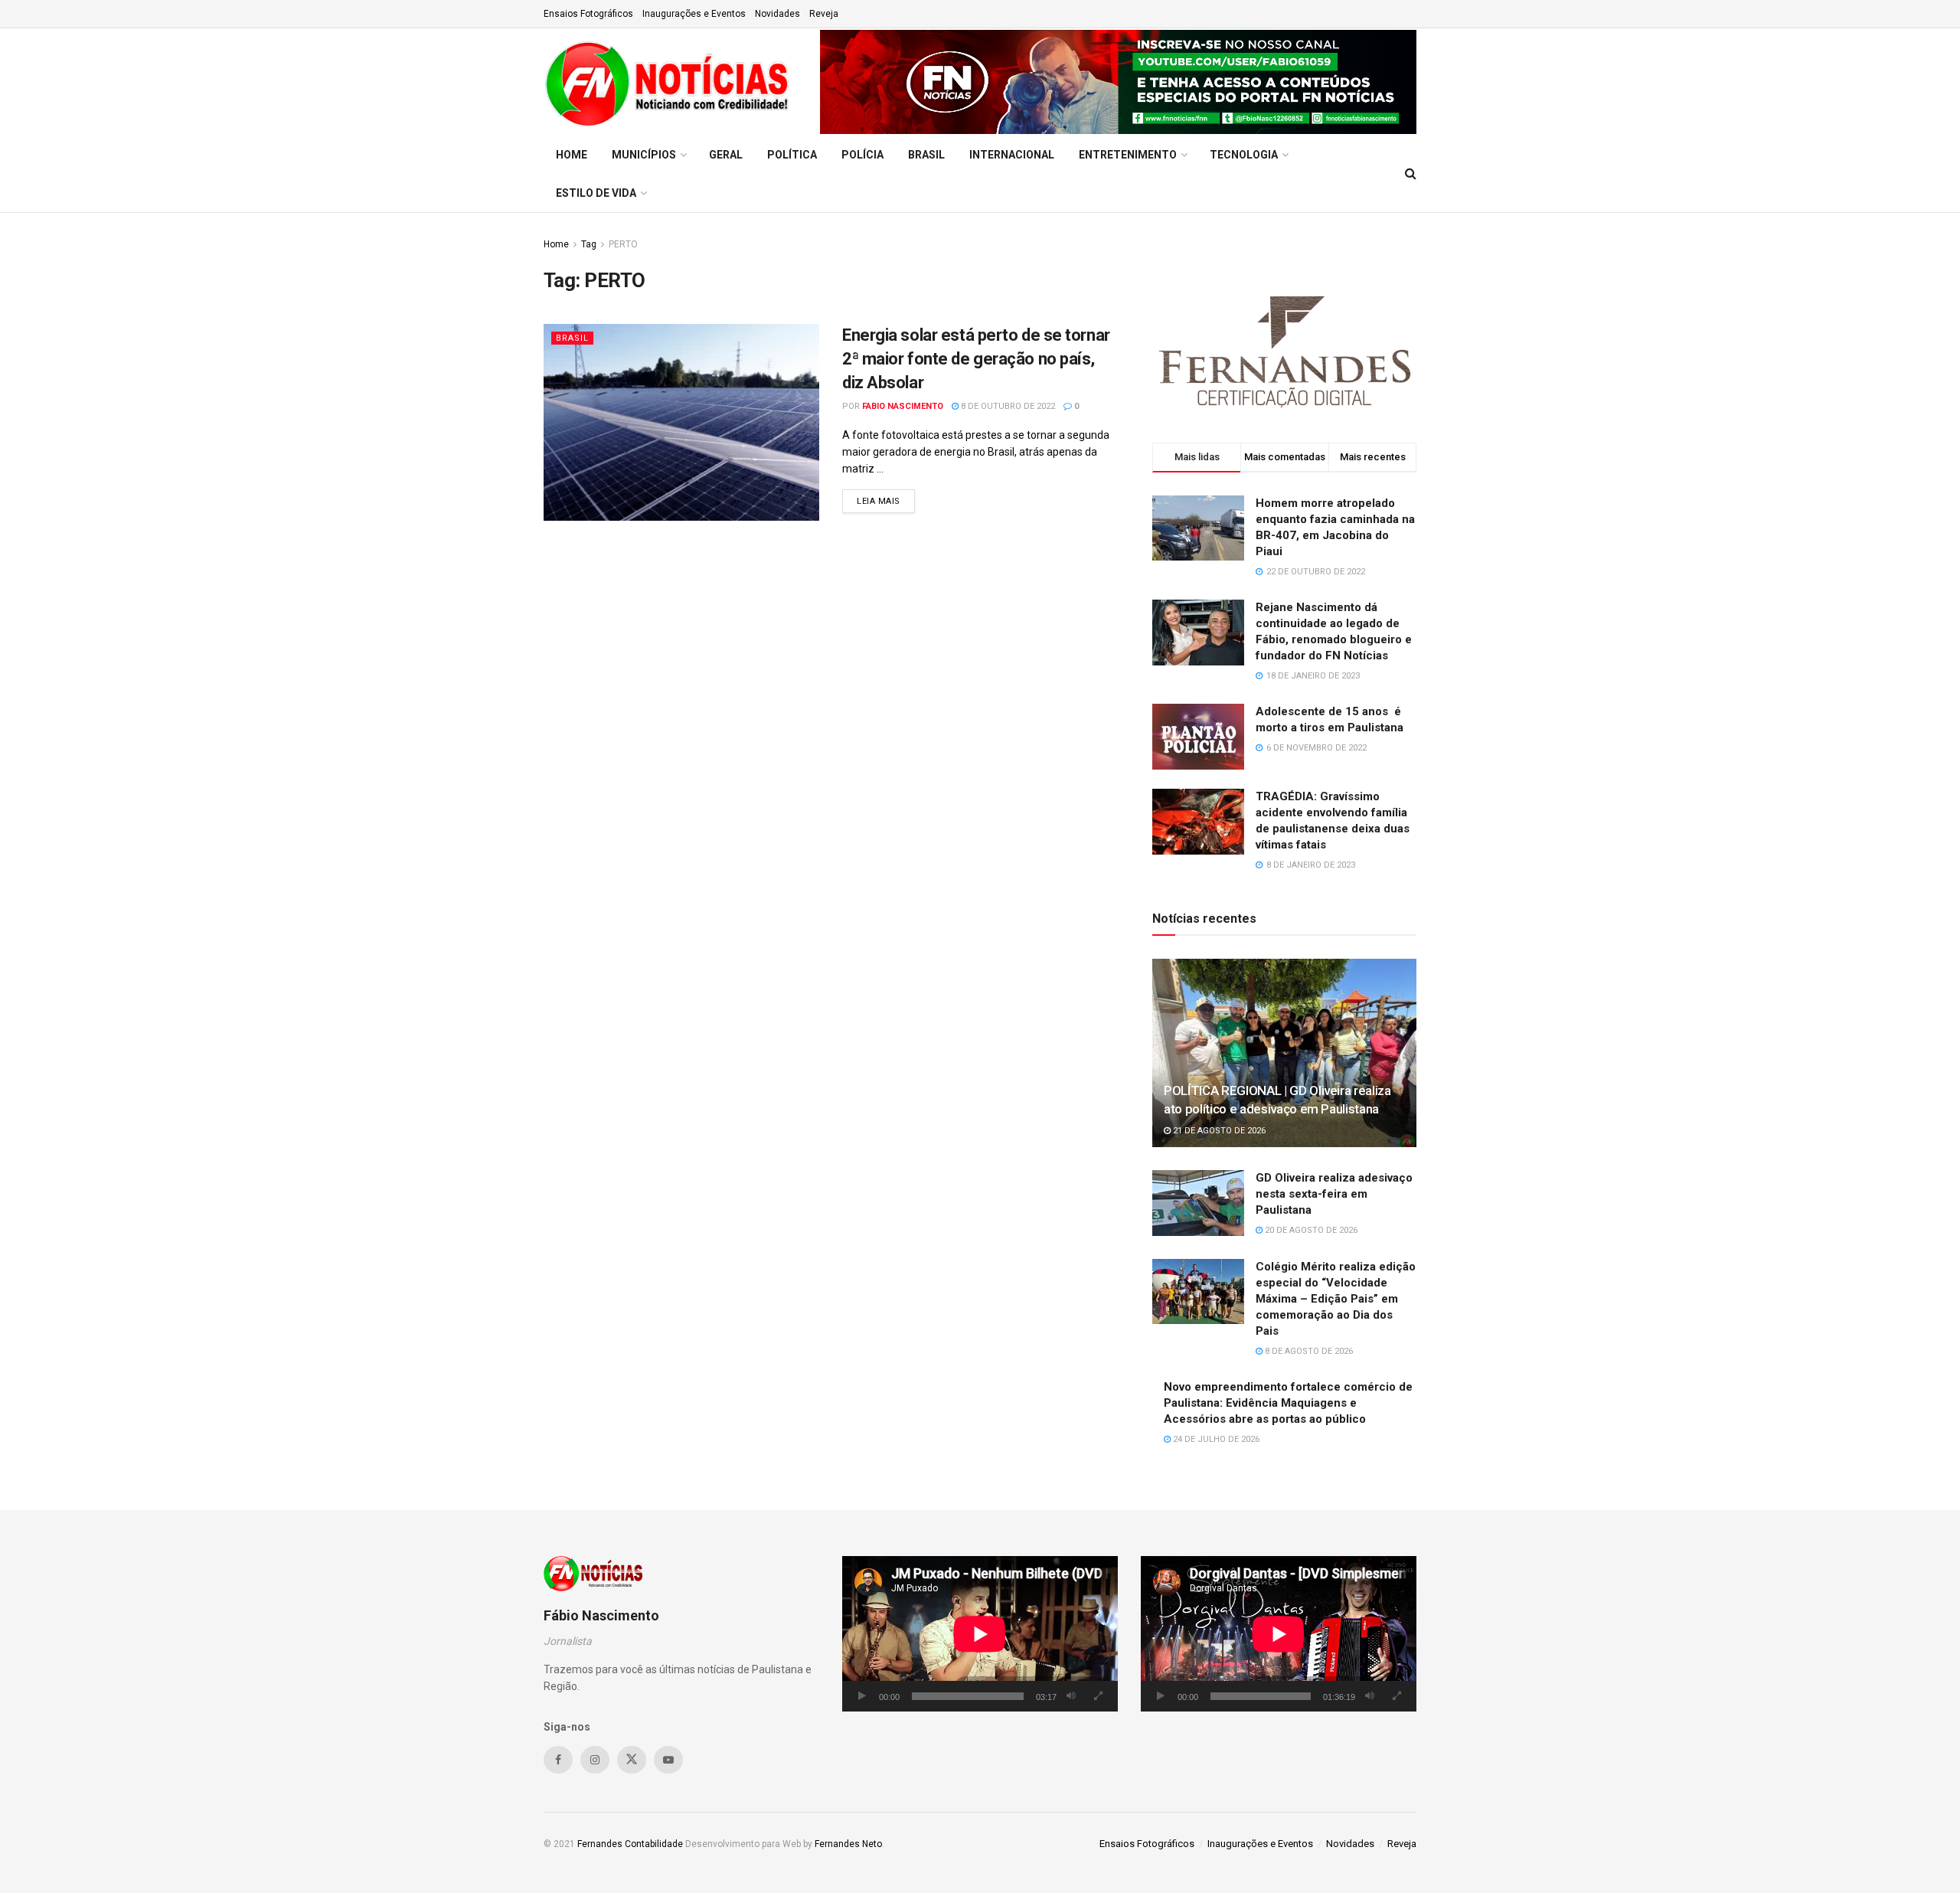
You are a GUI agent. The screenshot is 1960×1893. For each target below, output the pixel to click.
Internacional (1012, 155)
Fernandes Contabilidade (630, 1844)
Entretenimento (1128, 155)
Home (572, 155)
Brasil (926, 155)
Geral (726, 155)
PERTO (623, 244)
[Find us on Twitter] (632, 1760)
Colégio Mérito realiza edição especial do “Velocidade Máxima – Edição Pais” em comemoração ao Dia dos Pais (1336, 1299)
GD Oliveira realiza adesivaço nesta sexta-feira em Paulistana (1334, 1194)
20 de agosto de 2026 (1310, 1230)
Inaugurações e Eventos (694, 14)
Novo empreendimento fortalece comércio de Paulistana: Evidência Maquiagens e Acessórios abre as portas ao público (1288, 1403)
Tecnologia (1244, 155)
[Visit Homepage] (671, 82)
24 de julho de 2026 (1215, 1439)
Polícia (862, 155)
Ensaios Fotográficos (588, 14)
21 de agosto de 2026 (1218, 1131)
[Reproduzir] (862, 1696)
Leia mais (886, 501)
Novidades (777, 14)
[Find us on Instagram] (595, 1760)
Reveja (824, 14)
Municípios (644, 155)
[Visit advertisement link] (1118, 82)
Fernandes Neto (848, 1844)
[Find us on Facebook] (558, 1760)
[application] (980, 1634)
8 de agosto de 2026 (1308, 1351)
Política (792, 155)
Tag (589, 244)
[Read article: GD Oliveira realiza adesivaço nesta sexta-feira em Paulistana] (1198, 1203)
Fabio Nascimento (903, 406)
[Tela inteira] (1098, 1696)
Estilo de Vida (596, 193)
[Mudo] (1071, 1696)
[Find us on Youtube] (668, 1760)
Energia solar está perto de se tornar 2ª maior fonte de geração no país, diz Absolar (976, 359)
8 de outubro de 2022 (1007, 406)
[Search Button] (1411, 174)
